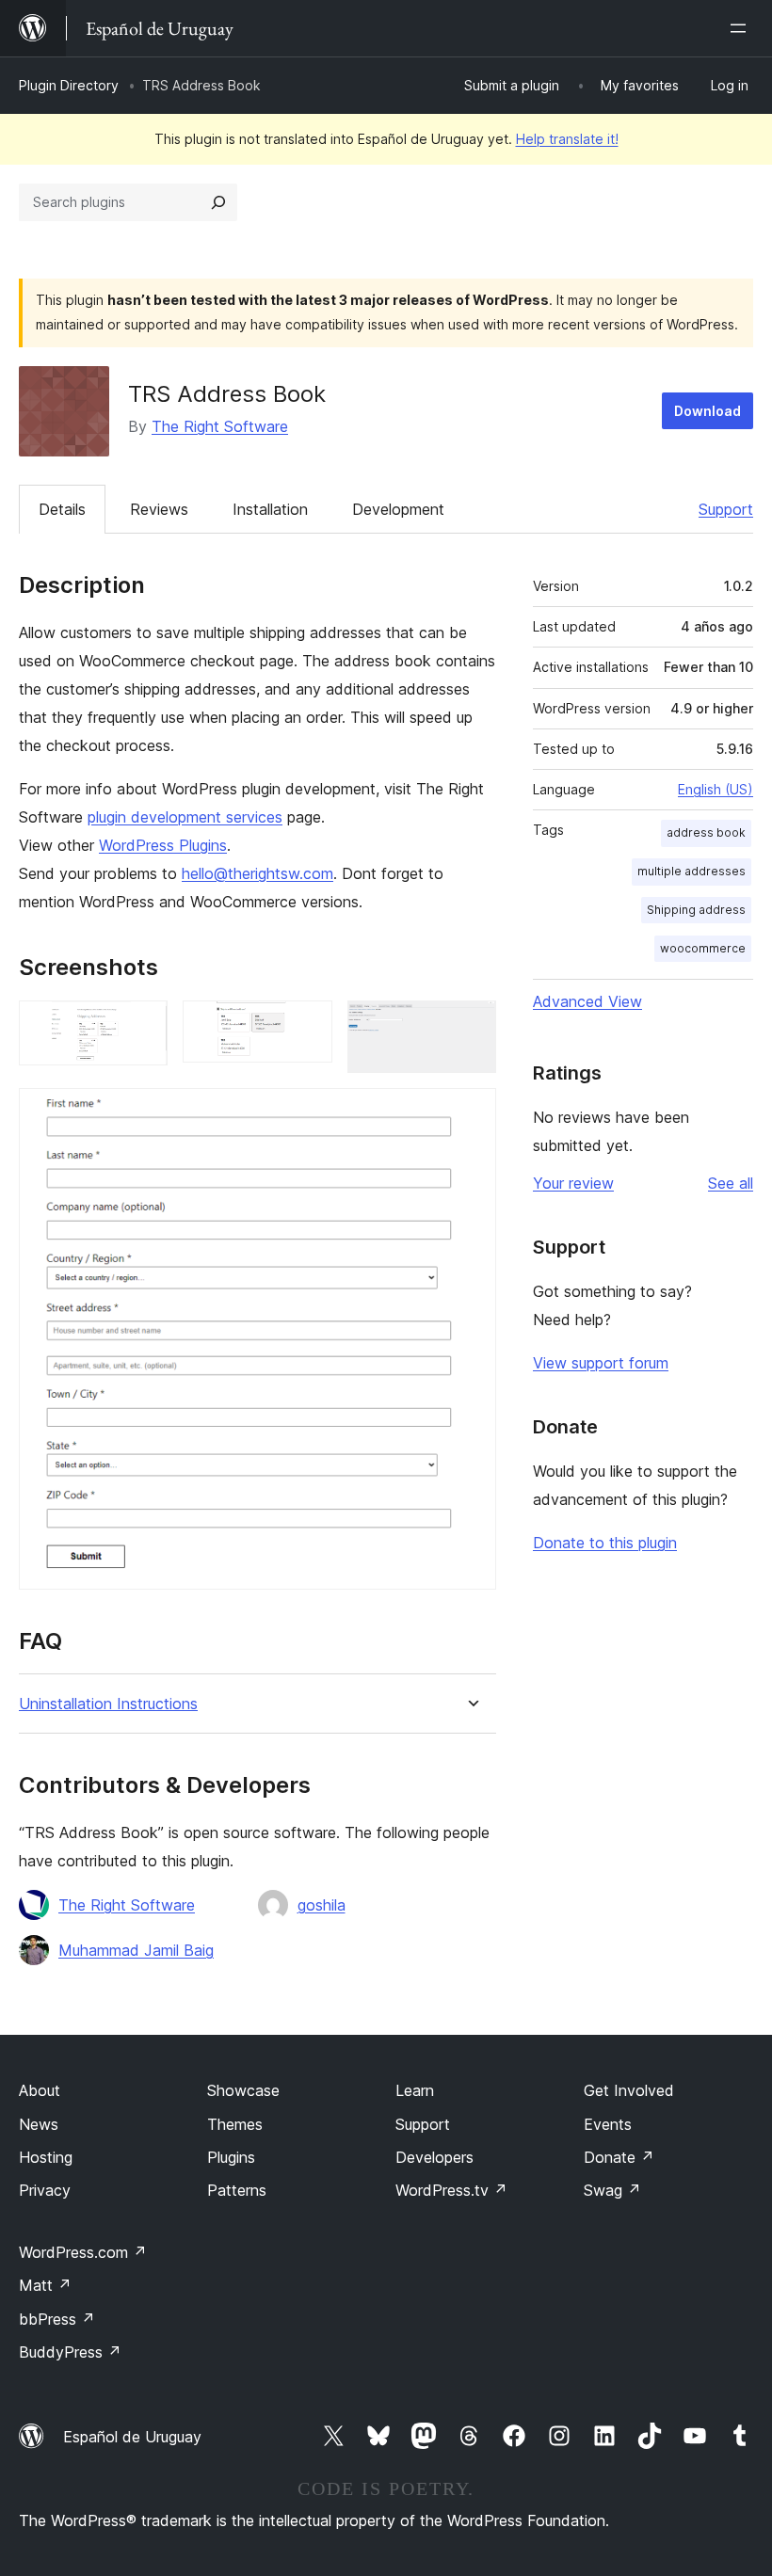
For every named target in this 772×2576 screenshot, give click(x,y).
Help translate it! (567, 139)
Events (608, 2124)
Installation (270, 509)
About (40, 2090)
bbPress (57, 2319)
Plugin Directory (69, 85)
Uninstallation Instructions (108, 1704)
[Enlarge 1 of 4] (142, 1026)
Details (62, 509)
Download (708, 411)
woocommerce (703, 948)
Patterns (237, 2190)
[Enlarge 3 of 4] (471, 1026)
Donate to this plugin (605, 1543)
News (39, 2124)
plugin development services (185, 817)
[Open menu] (742, 28)
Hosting (46, 2157)
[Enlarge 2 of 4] (307, 1026)
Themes (235, 2124)
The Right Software (220, 426)
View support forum (601, 1363)
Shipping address (696, 910)
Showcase (243, 2090)
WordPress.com (83, 2252)
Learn (415, 2090)
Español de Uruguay (132, 2437)
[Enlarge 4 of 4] (471, 1113)
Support (726, 509)
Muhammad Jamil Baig (136, 1950)
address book (706, 832)
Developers (434, 2157)
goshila (322, 1905)
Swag (612, 2190)
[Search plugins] (218, 202)
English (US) (716, 789)
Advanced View (587, 1001)
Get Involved (629, 2090)
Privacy (45, 2190)
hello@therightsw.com (257, 873)
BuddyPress (70, 2352)
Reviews (159, 509)
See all (731, 1183)
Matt (45, 2285)
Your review (573, 1183)
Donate (619, 2157)
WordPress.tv (451, 2190)
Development (398, 509)
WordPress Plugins (163, 845)
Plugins (231, 2157)
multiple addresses (692, 871)
